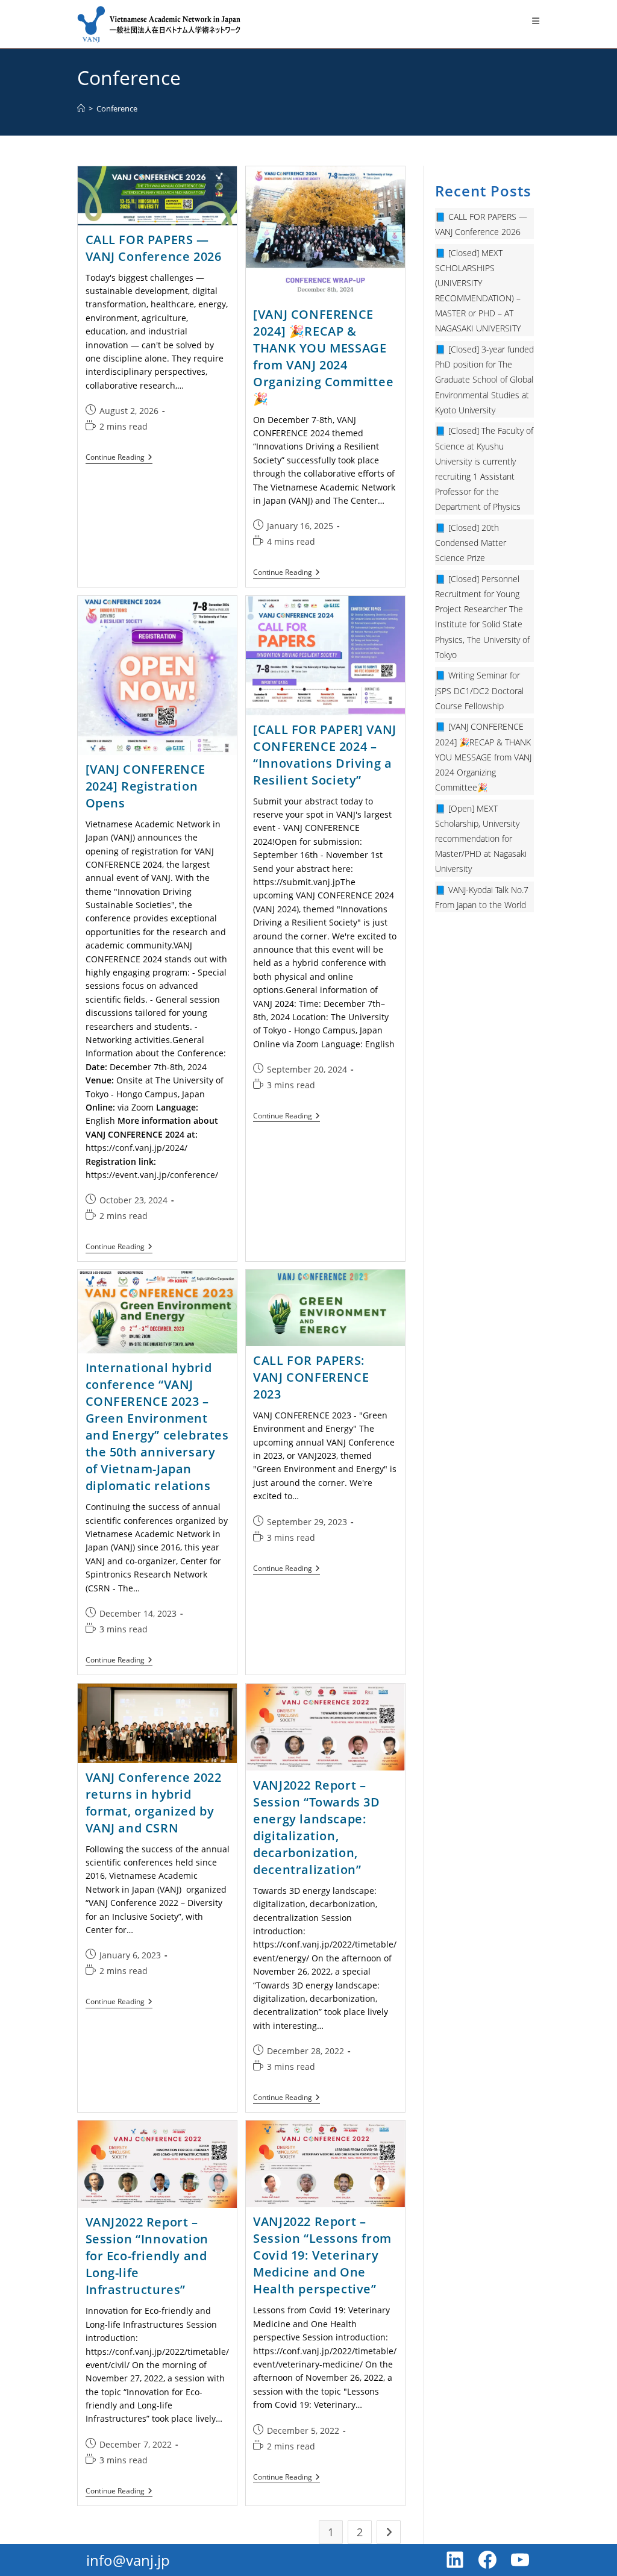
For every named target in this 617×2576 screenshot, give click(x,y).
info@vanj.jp (128, 2560)
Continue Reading (119, 458)
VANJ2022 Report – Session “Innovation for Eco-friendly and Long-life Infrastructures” (147, 2256)
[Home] (81, 108)
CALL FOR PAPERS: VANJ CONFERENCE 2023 (311, 1377)
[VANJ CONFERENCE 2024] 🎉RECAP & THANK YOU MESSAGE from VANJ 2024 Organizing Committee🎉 (323, 356)
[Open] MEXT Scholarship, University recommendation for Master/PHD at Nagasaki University (481, 839)
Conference (117, 108)
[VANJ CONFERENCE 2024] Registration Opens (146, 786)
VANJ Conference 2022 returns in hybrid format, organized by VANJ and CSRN (154, 1803)
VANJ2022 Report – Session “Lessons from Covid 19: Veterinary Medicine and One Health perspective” (322, 2255)
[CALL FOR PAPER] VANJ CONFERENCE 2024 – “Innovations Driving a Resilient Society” (325, 755)
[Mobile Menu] (536, 21)
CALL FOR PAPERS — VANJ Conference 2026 (154, 248)
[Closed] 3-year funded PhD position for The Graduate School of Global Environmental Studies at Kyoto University (484, 380)
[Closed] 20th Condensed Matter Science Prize (471, 543)
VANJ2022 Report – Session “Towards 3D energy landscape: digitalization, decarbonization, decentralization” (316, 1827)
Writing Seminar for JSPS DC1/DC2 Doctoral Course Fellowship (479, 690)
